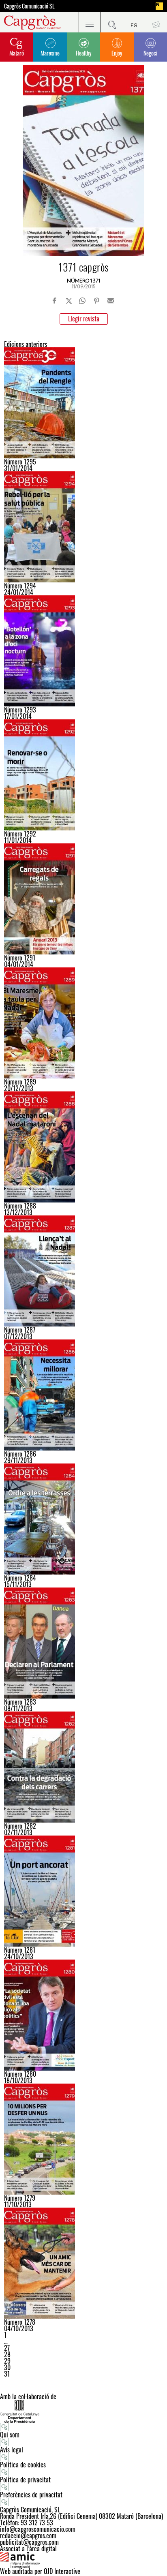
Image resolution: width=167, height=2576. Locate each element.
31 (7, 2374)
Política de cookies (23, 2465)
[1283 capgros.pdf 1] (83, 1643)
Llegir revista (84, 319)
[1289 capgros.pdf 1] (83, 1023)
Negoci (150, 53)
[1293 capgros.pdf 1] (83, 651)
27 (7, 2348)
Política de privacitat (25, 2480)
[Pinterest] (96, 301)
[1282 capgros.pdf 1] (83, 1767)
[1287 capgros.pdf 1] (83, 1271)
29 (7, 2361)
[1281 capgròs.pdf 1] (83, 1891)
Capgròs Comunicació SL (29, 6)
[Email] (111, 301)
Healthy (83, 53)
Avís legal (12, 2450)
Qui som (10, 2435)
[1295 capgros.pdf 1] (83, 403)
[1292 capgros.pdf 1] (83, 775)
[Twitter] (69, 301)
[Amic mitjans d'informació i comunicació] (83, 2560)
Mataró (17, 53)
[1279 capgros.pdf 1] (83, 2139)
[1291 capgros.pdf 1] (83, 899)
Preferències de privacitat (31, 2495)
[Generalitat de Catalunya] (83, 2411)
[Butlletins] (156, 22)
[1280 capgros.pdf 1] (83, 2015)
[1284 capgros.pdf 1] (83, 1519)
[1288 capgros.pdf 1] (83, 1147)
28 (7, 2354)
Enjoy (117, 53)
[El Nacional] (159, 6)
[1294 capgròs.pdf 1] (83, 527)
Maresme (50, 53)
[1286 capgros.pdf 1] (83, 1395)
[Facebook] (55, 301)
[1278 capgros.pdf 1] (83, 2263)
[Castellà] (134, 22)
